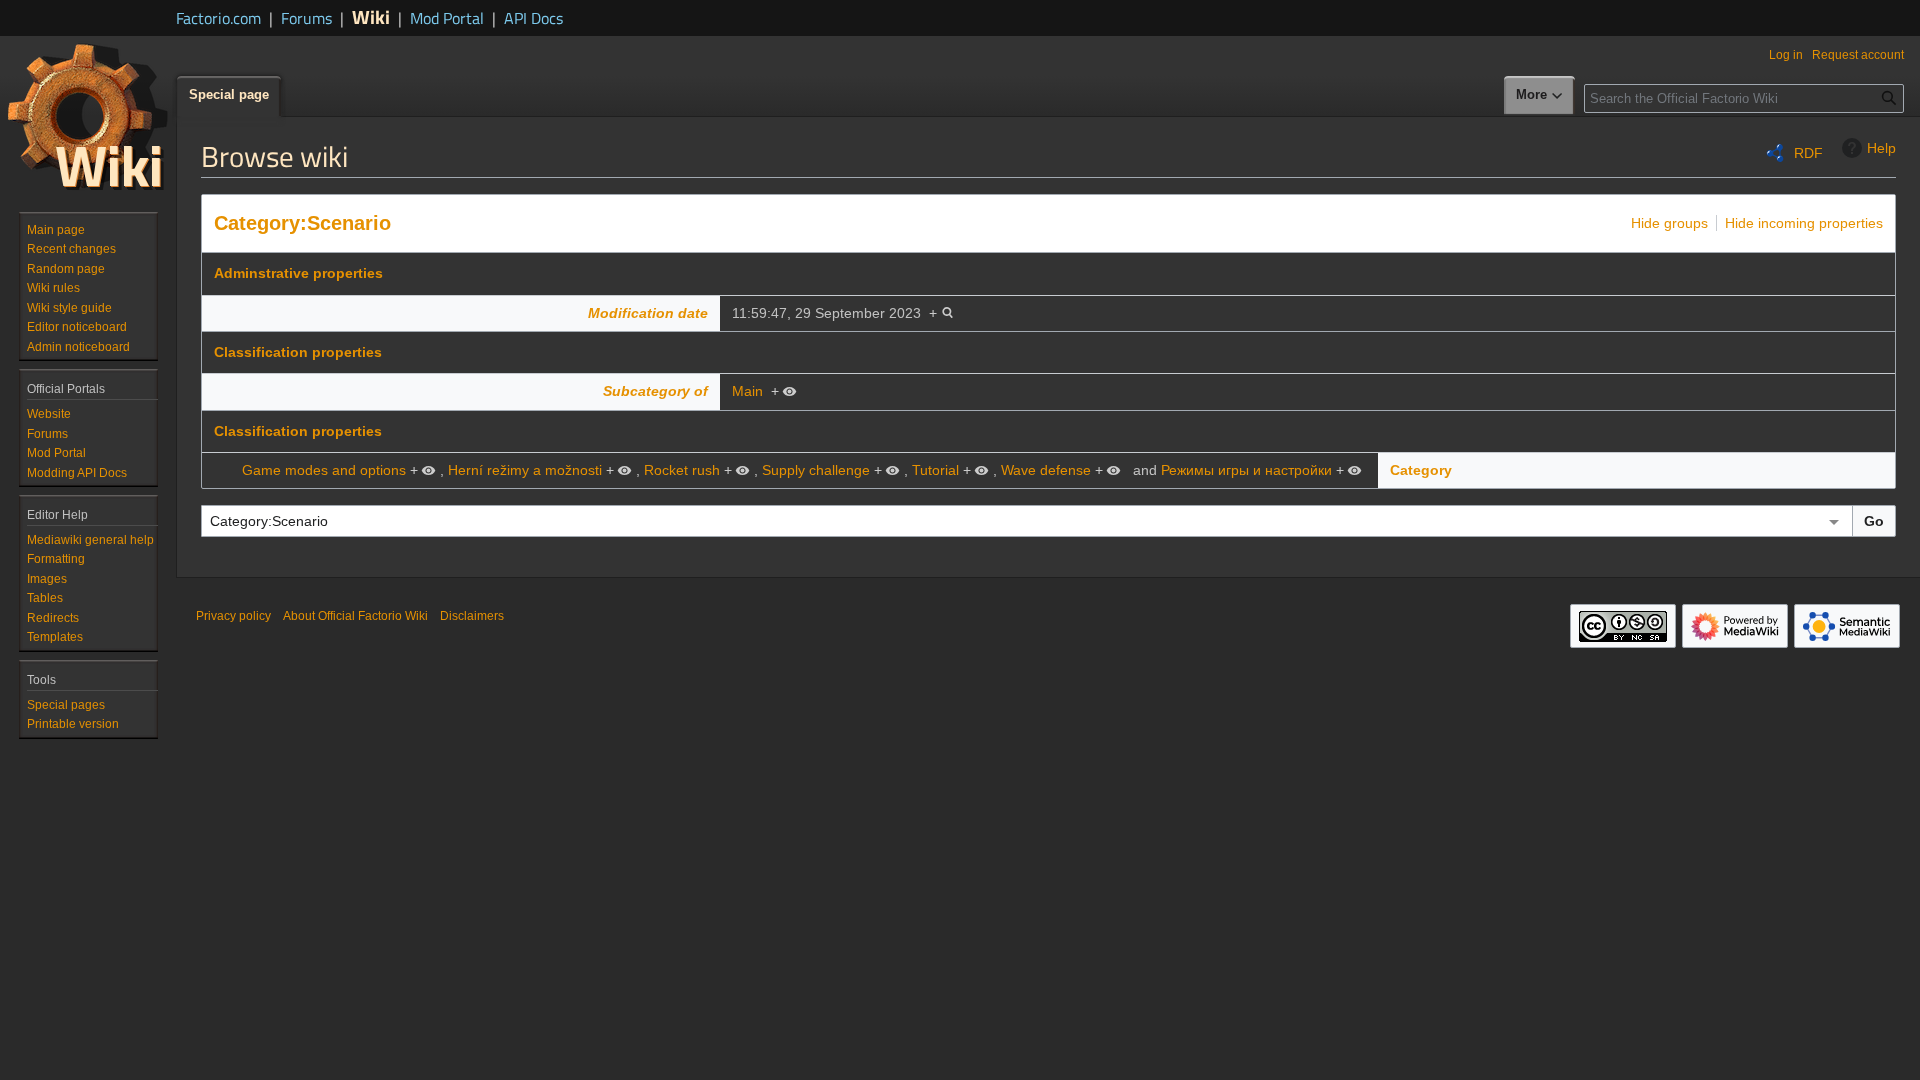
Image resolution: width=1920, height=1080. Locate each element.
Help (1881, 148)
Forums (306, 18)
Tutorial (935, 470)
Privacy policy (233, 616)
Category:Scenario (302, 223)
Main (747, 391)
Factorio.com (218, 18)
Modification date (648, 313)
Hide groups (1669, 223)
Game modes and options (324, 470)
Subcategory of (655, 391)
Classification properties (298, 352)
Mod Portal (447, 18)
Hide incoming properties (1804, 223)
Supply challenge (816, 470)
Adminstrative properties (298, 273)
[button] (1540, 96)
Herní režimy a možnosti (525, 470)
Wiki (371, 16)
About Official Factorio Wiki (355, 616)
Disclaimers (472, 616)
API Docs (533, 18)
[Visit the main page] (88, 116)
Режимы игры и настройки (1246, 470)
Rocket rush (682, 470)
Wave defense (1046, 470)
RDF (1808, 153)
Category (1421, 470)
